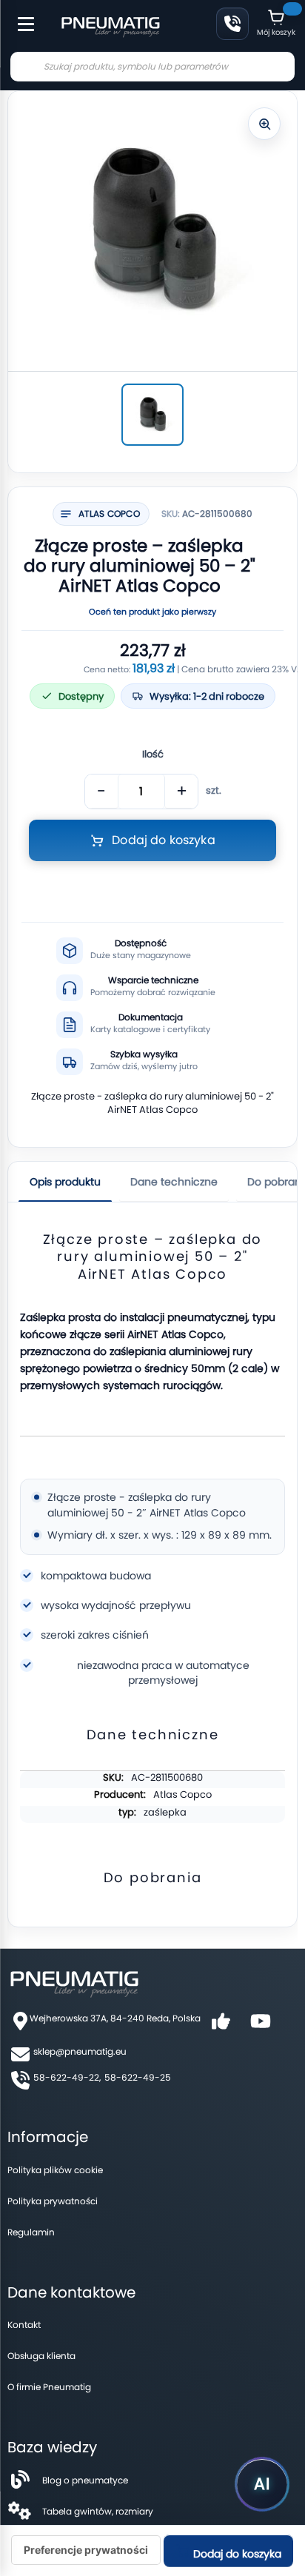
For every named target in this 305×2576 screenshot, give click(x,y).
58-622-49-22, (67, 2077)
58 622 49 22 (232, 24)
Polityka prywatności (53, 2201)
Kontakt (24, 2325)
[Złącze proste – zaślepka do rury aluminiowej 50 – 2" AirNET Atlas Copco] (152, 415)
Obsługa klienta (41, 2356)
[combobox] (152, 67)
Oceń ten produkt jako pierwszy (152, 612)
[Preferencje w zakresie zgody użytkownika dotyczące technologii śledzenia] (86, 2550)
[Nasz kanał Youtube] (261, 2026)
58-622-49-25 (138, 2077)
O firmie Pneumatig (49, 2387)
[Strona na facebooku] (221, 2026)
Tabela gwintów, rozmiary (98, 2511)
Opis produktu (65, 1182)
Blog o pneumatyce (85, 2480)
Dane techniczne (174, 1182)
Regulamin (31, 2232)
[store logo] (110, 25)
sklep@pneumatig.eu (80, 2051)
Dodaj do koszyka (236, 2554)
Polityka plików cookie (55, 2170)
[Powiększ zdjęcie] (264, 124)
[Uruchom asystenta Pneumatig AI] (262, 2484)
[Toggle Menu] (19, 16)
